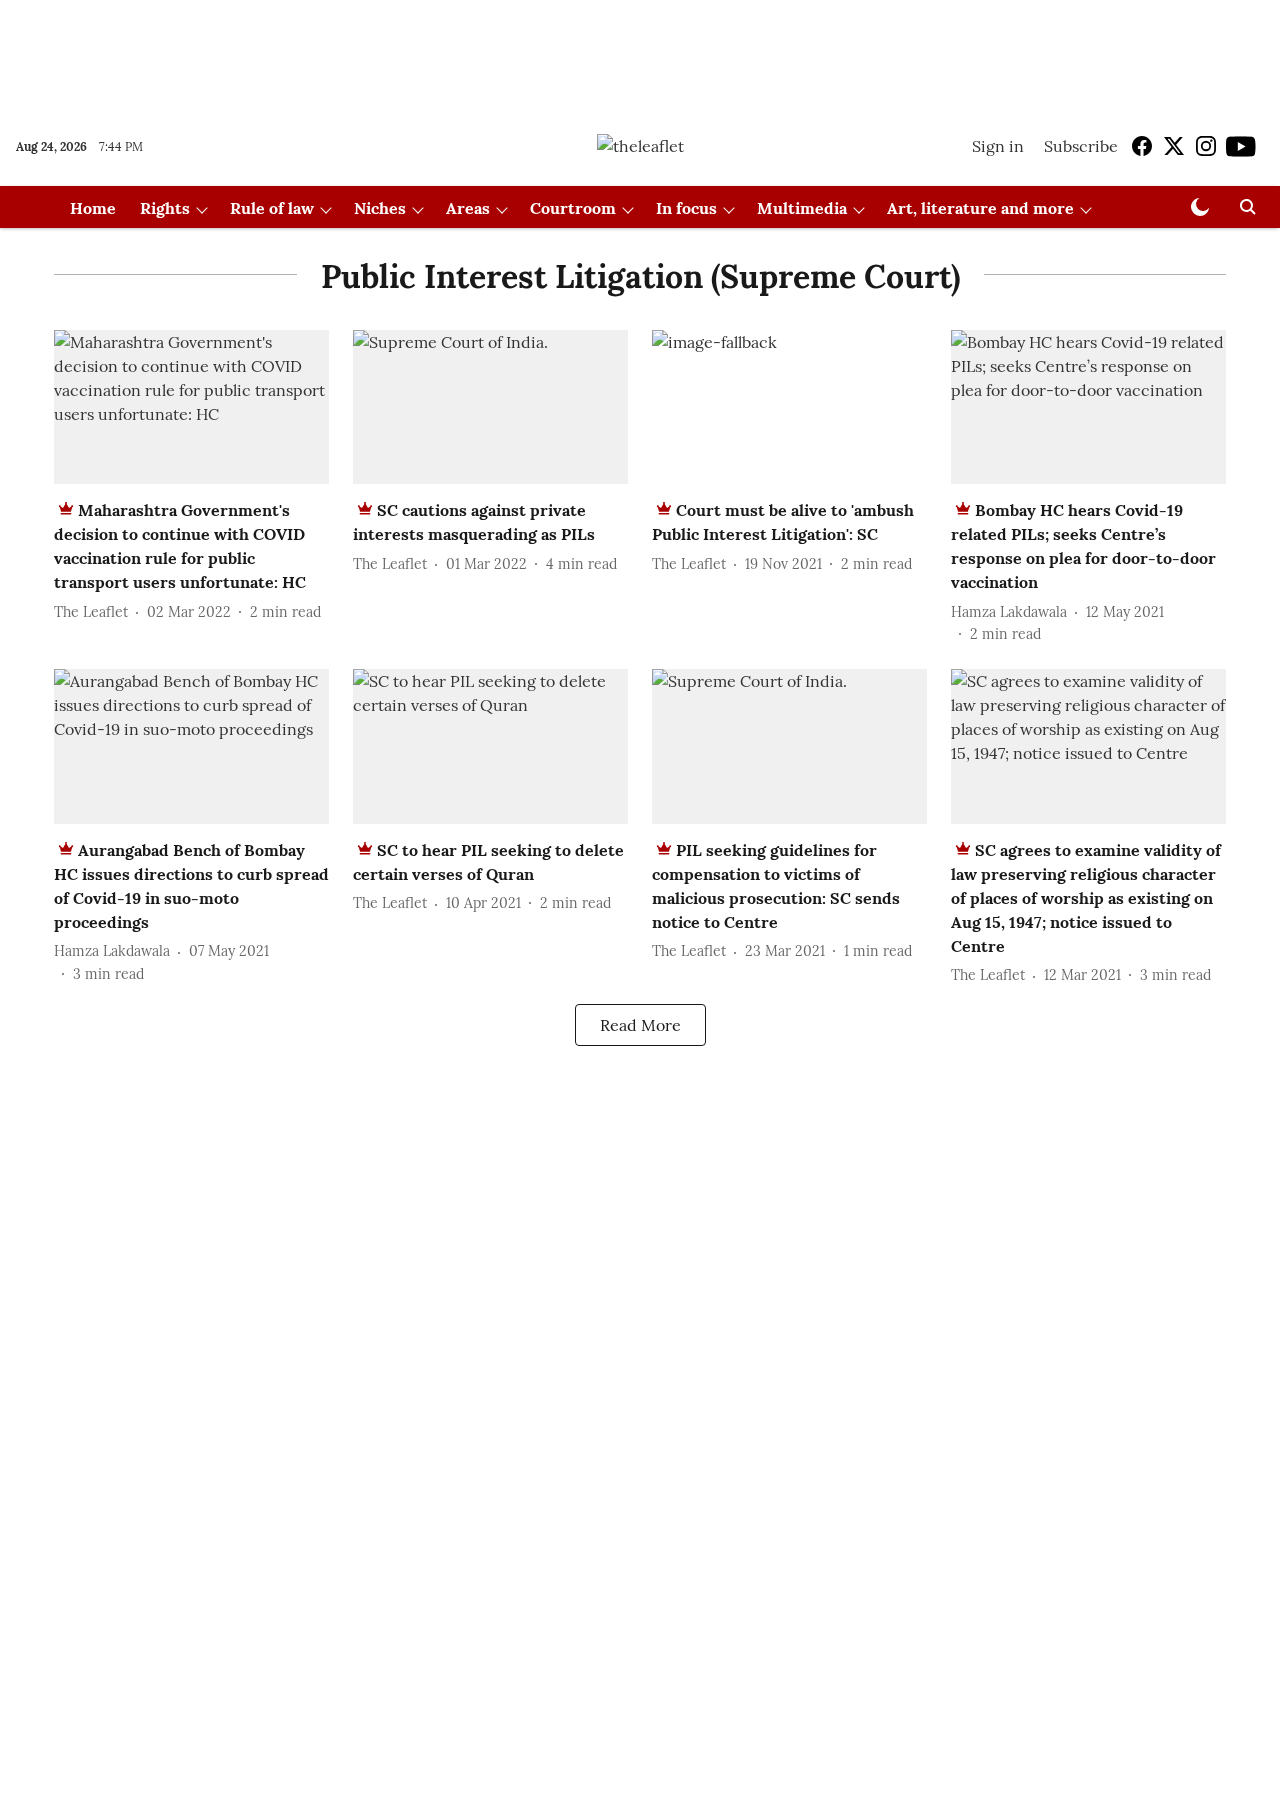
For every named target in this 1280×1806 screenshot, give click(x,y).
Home (93, 208)
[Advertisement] (640, 53)
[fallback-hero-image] (191, 407)
